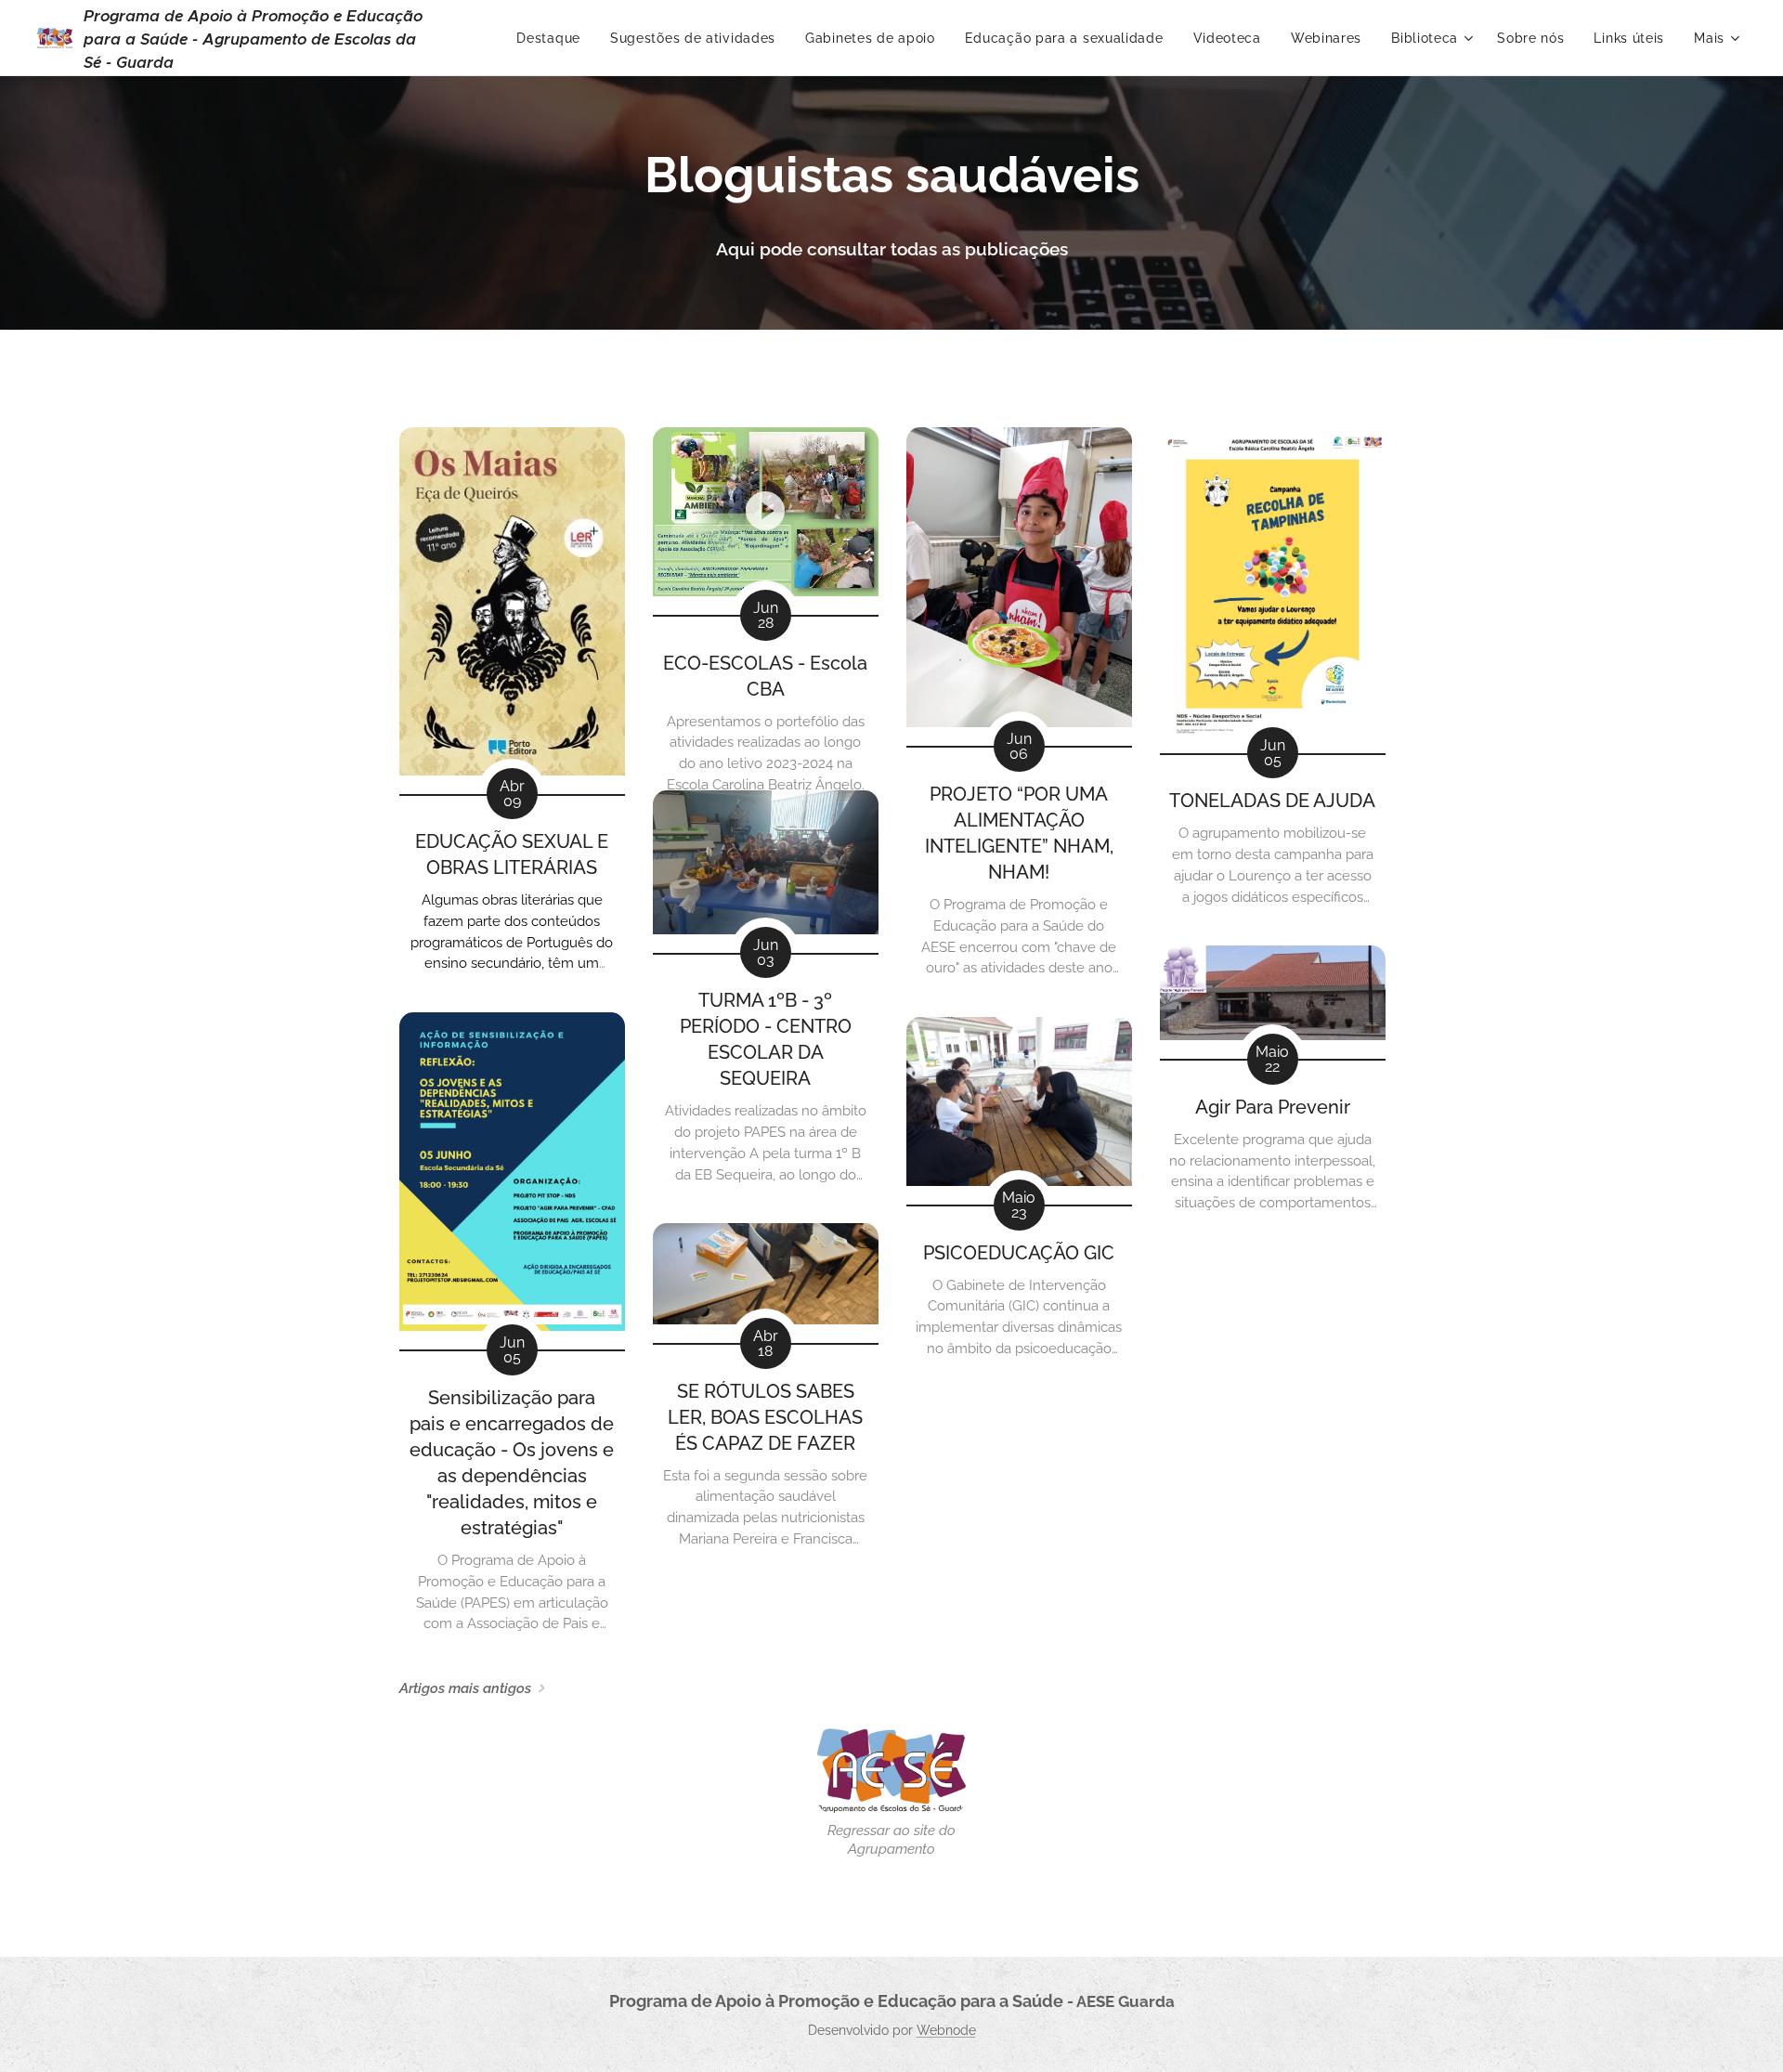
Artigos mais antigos (465, 1688)
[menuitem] (553, 38)
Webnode (946, 2030)
